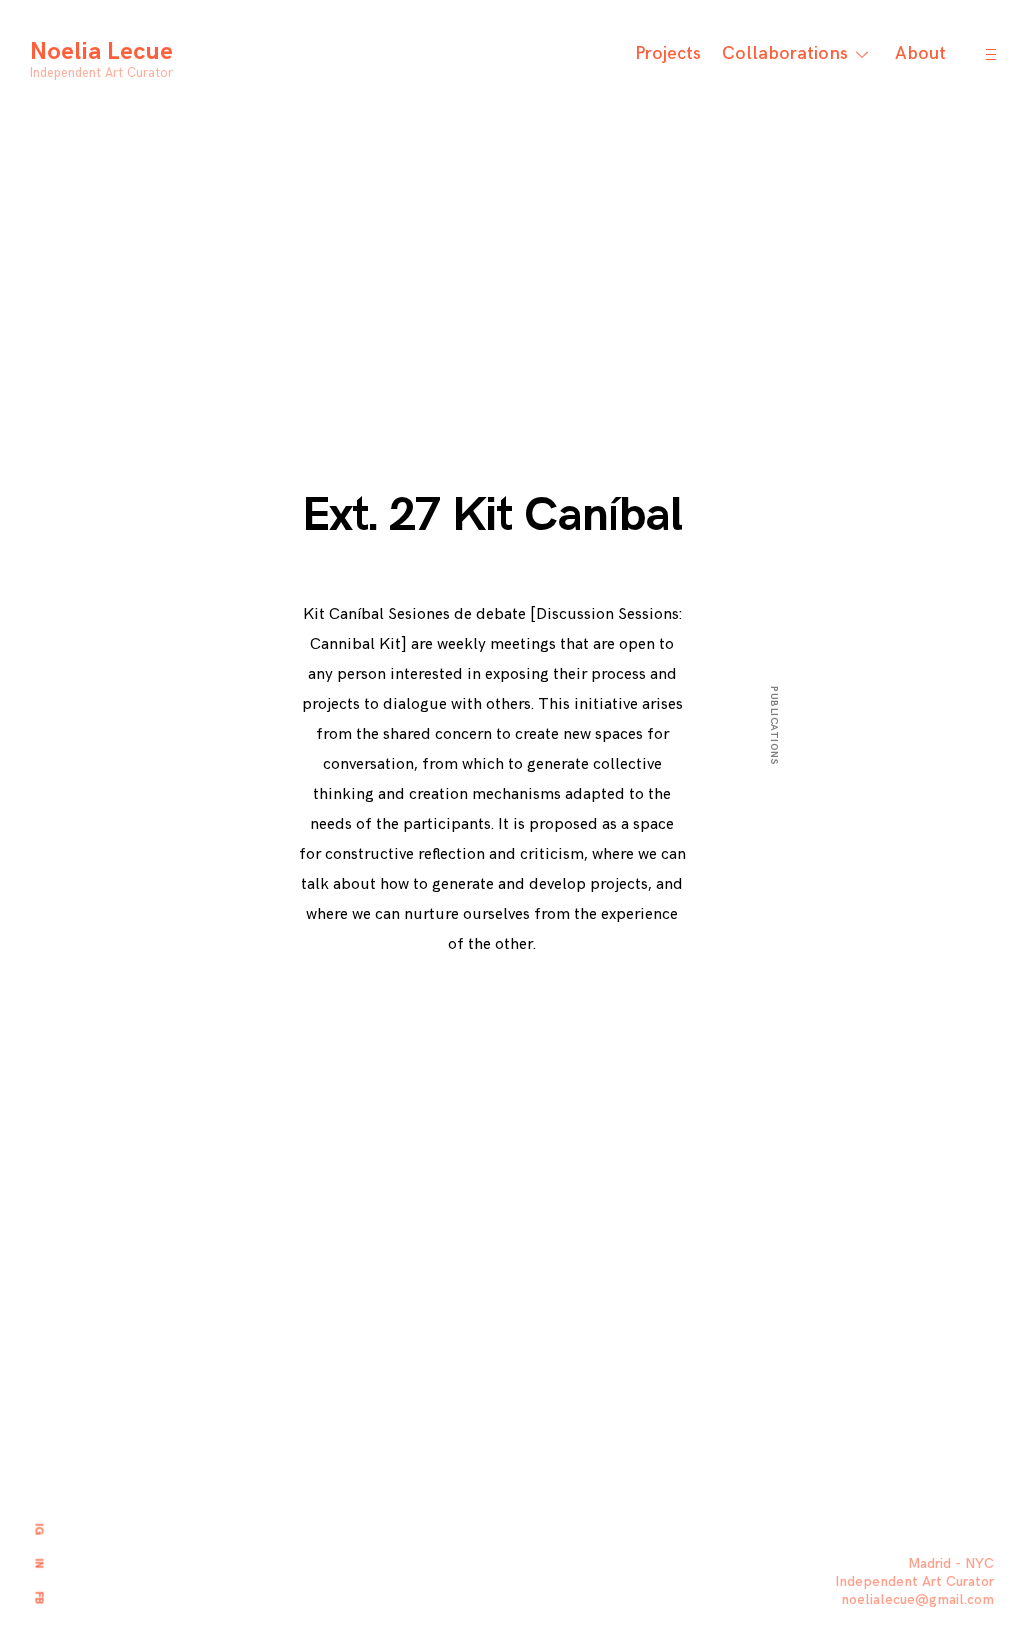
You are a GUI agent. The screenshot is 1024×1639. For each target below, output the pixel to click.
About (920, 53)
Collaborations (785, 53)
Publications (774, 725)
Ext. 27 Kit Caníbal (492, 515)
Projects (668, 53)
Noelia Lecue (101, 51)
